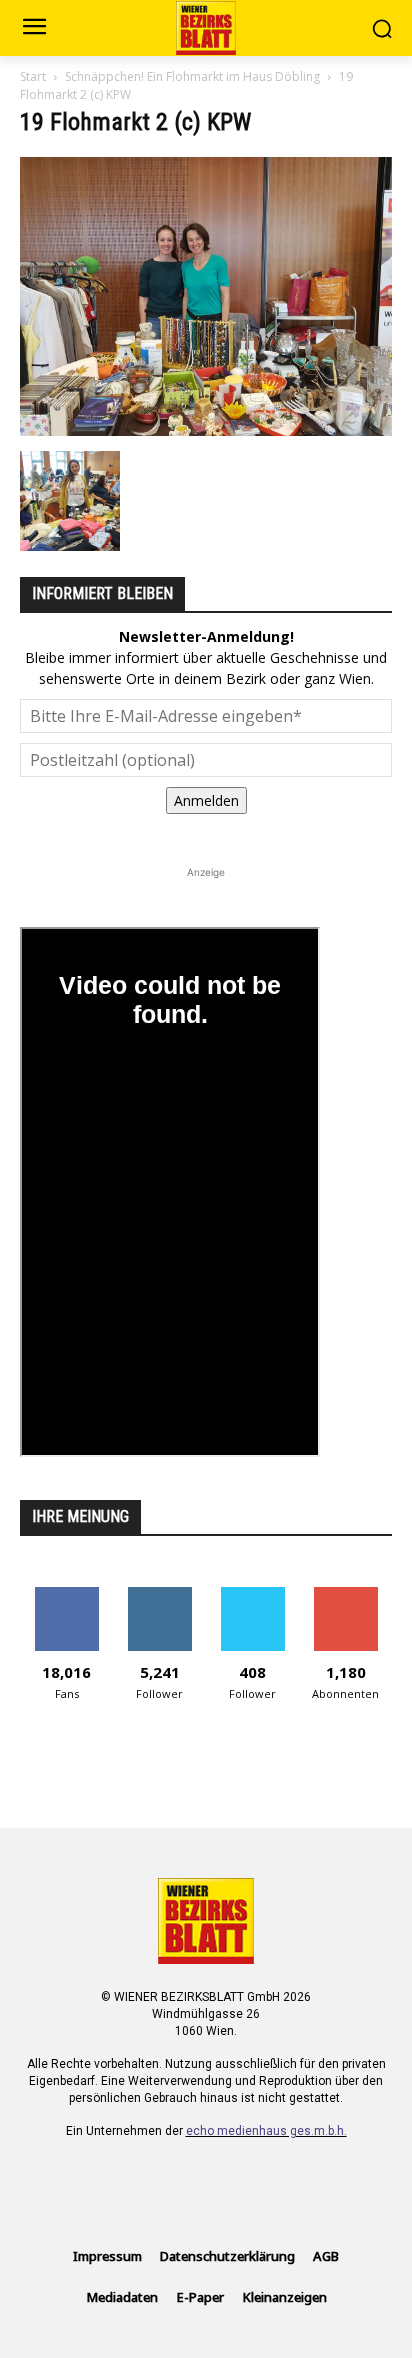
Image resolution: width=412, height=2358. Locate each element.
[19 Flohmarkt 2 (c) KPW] (206, 430)
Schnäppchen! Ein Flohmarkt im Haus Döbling (192, 76)
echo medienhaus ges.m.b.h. (266, 2131)
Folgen (159, 1594)
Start (33, 76)
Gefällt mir (66, 1594)
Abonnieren (345, 1594)
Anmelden (206, 800)
